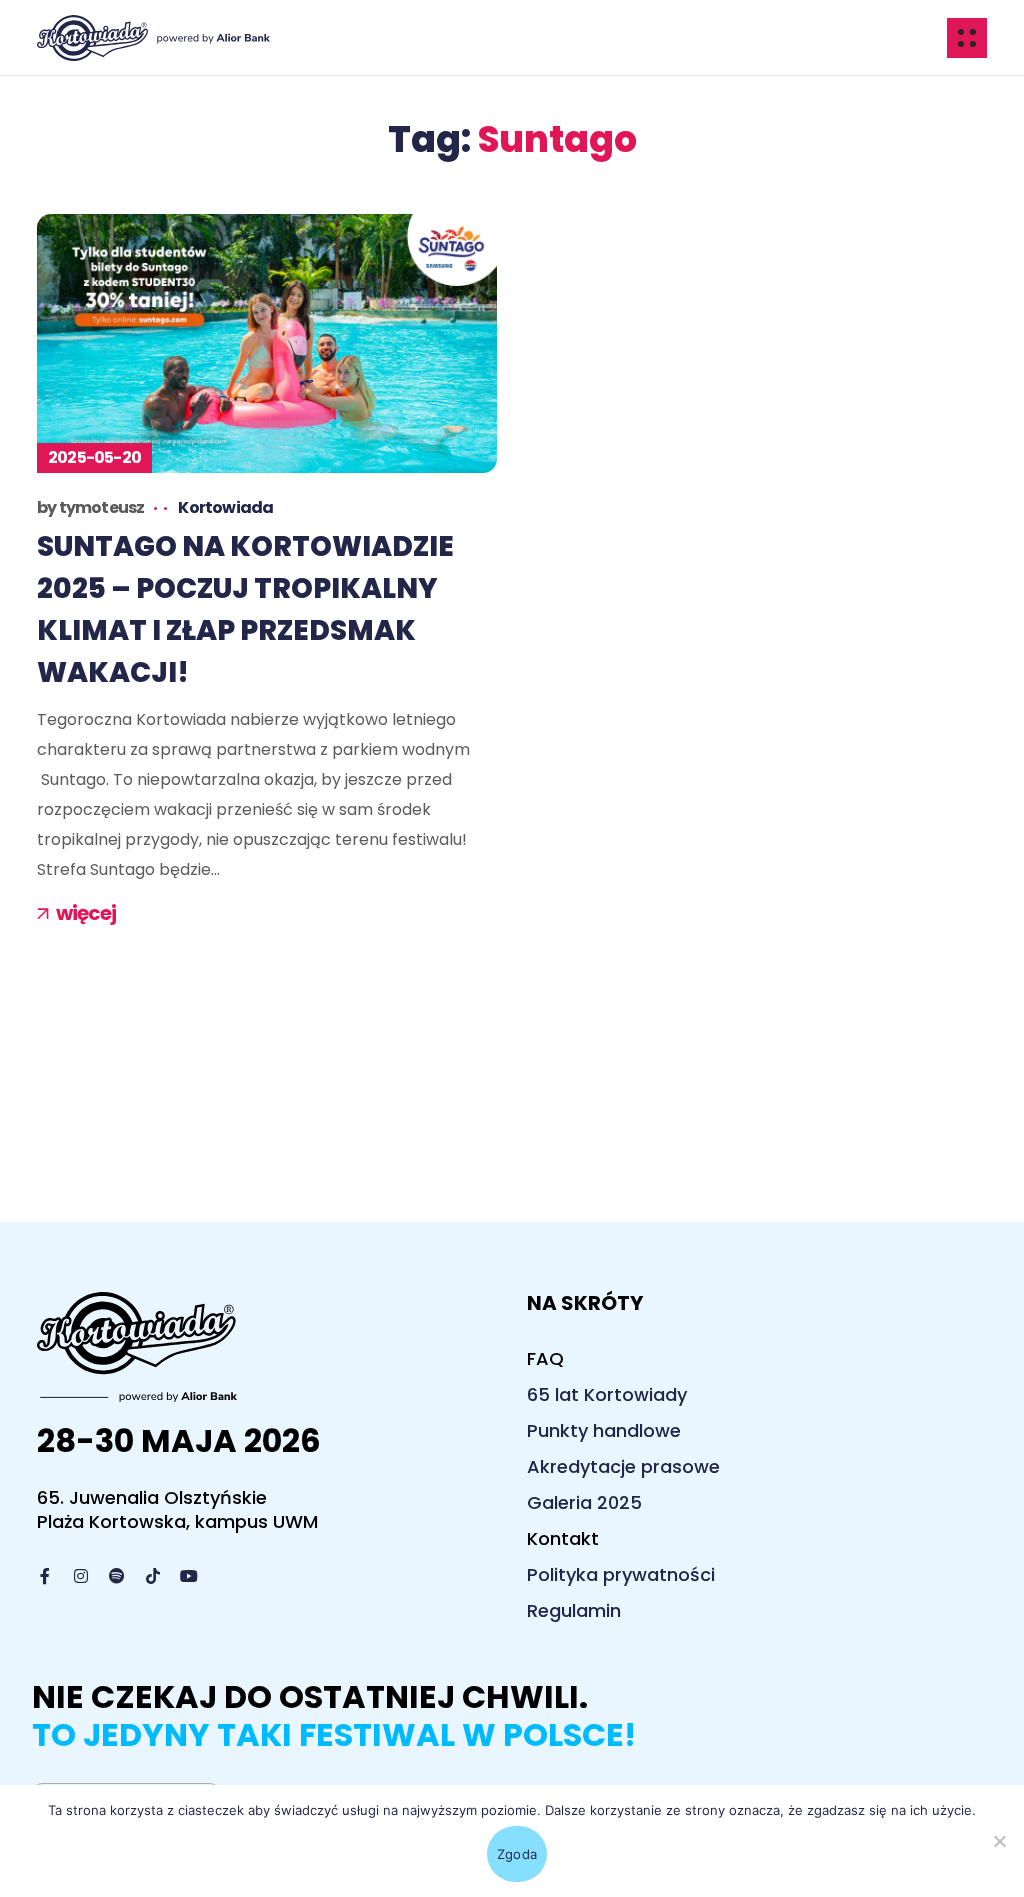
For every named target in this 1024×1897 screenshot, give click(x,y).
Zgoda (517, 1854)
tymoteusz (102, 507)
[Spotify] (117, 1576)
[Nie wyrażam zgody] (999, 1841)
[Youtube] (189, 1576)
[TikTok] (153, 1576)
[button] (545, 1359)
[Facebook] (45, 1576)
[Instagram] (81, 1576)
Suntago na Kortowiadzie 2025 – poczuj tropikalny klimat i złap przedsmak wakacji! (245, 609)
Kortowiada (225, 507)
